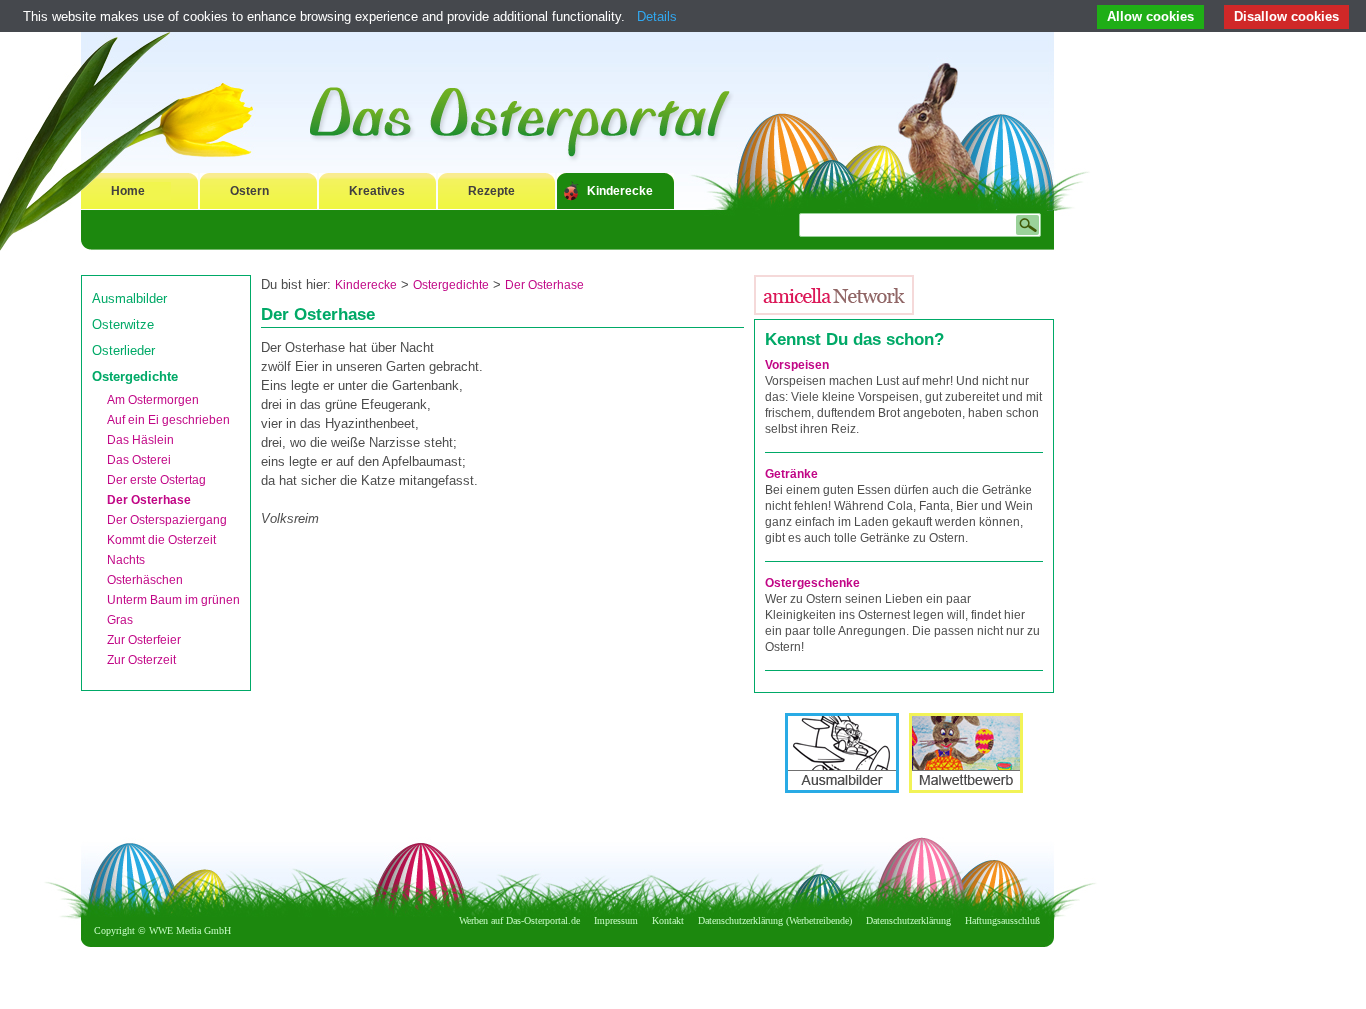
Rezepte (491, 191)
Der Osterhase (149, 500)
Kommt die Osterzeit (161, 540)
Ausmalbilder (129, 298)
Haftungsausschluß (1002, 920)
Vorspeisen (797, 365)
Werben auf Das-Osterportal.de (519, 920)
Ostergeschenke (812, 583)
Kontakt (668, 920)
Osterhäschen (145, 580)
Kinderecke (620, 191)
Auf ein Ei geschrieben (168, 420)
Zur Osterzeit (141, 660)
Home (128, 191)
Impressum (616, 920)
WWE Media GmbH (190, 930)
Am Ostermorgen (153, 400)
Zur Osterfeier (144, 640)
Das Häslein (140, 440)
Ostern (249, 191)
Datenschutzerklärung (908, 920)
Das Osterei (139, 460)
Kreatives (377, 191)
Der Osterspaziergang (167, 520)
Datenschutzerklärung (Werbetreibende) (775, 920)
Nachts (126, 560)
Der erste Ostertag (156, 480)
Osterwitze (123, 324)
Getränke (791, 474)
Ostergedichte (135, 376)
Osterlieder (123, 350)
